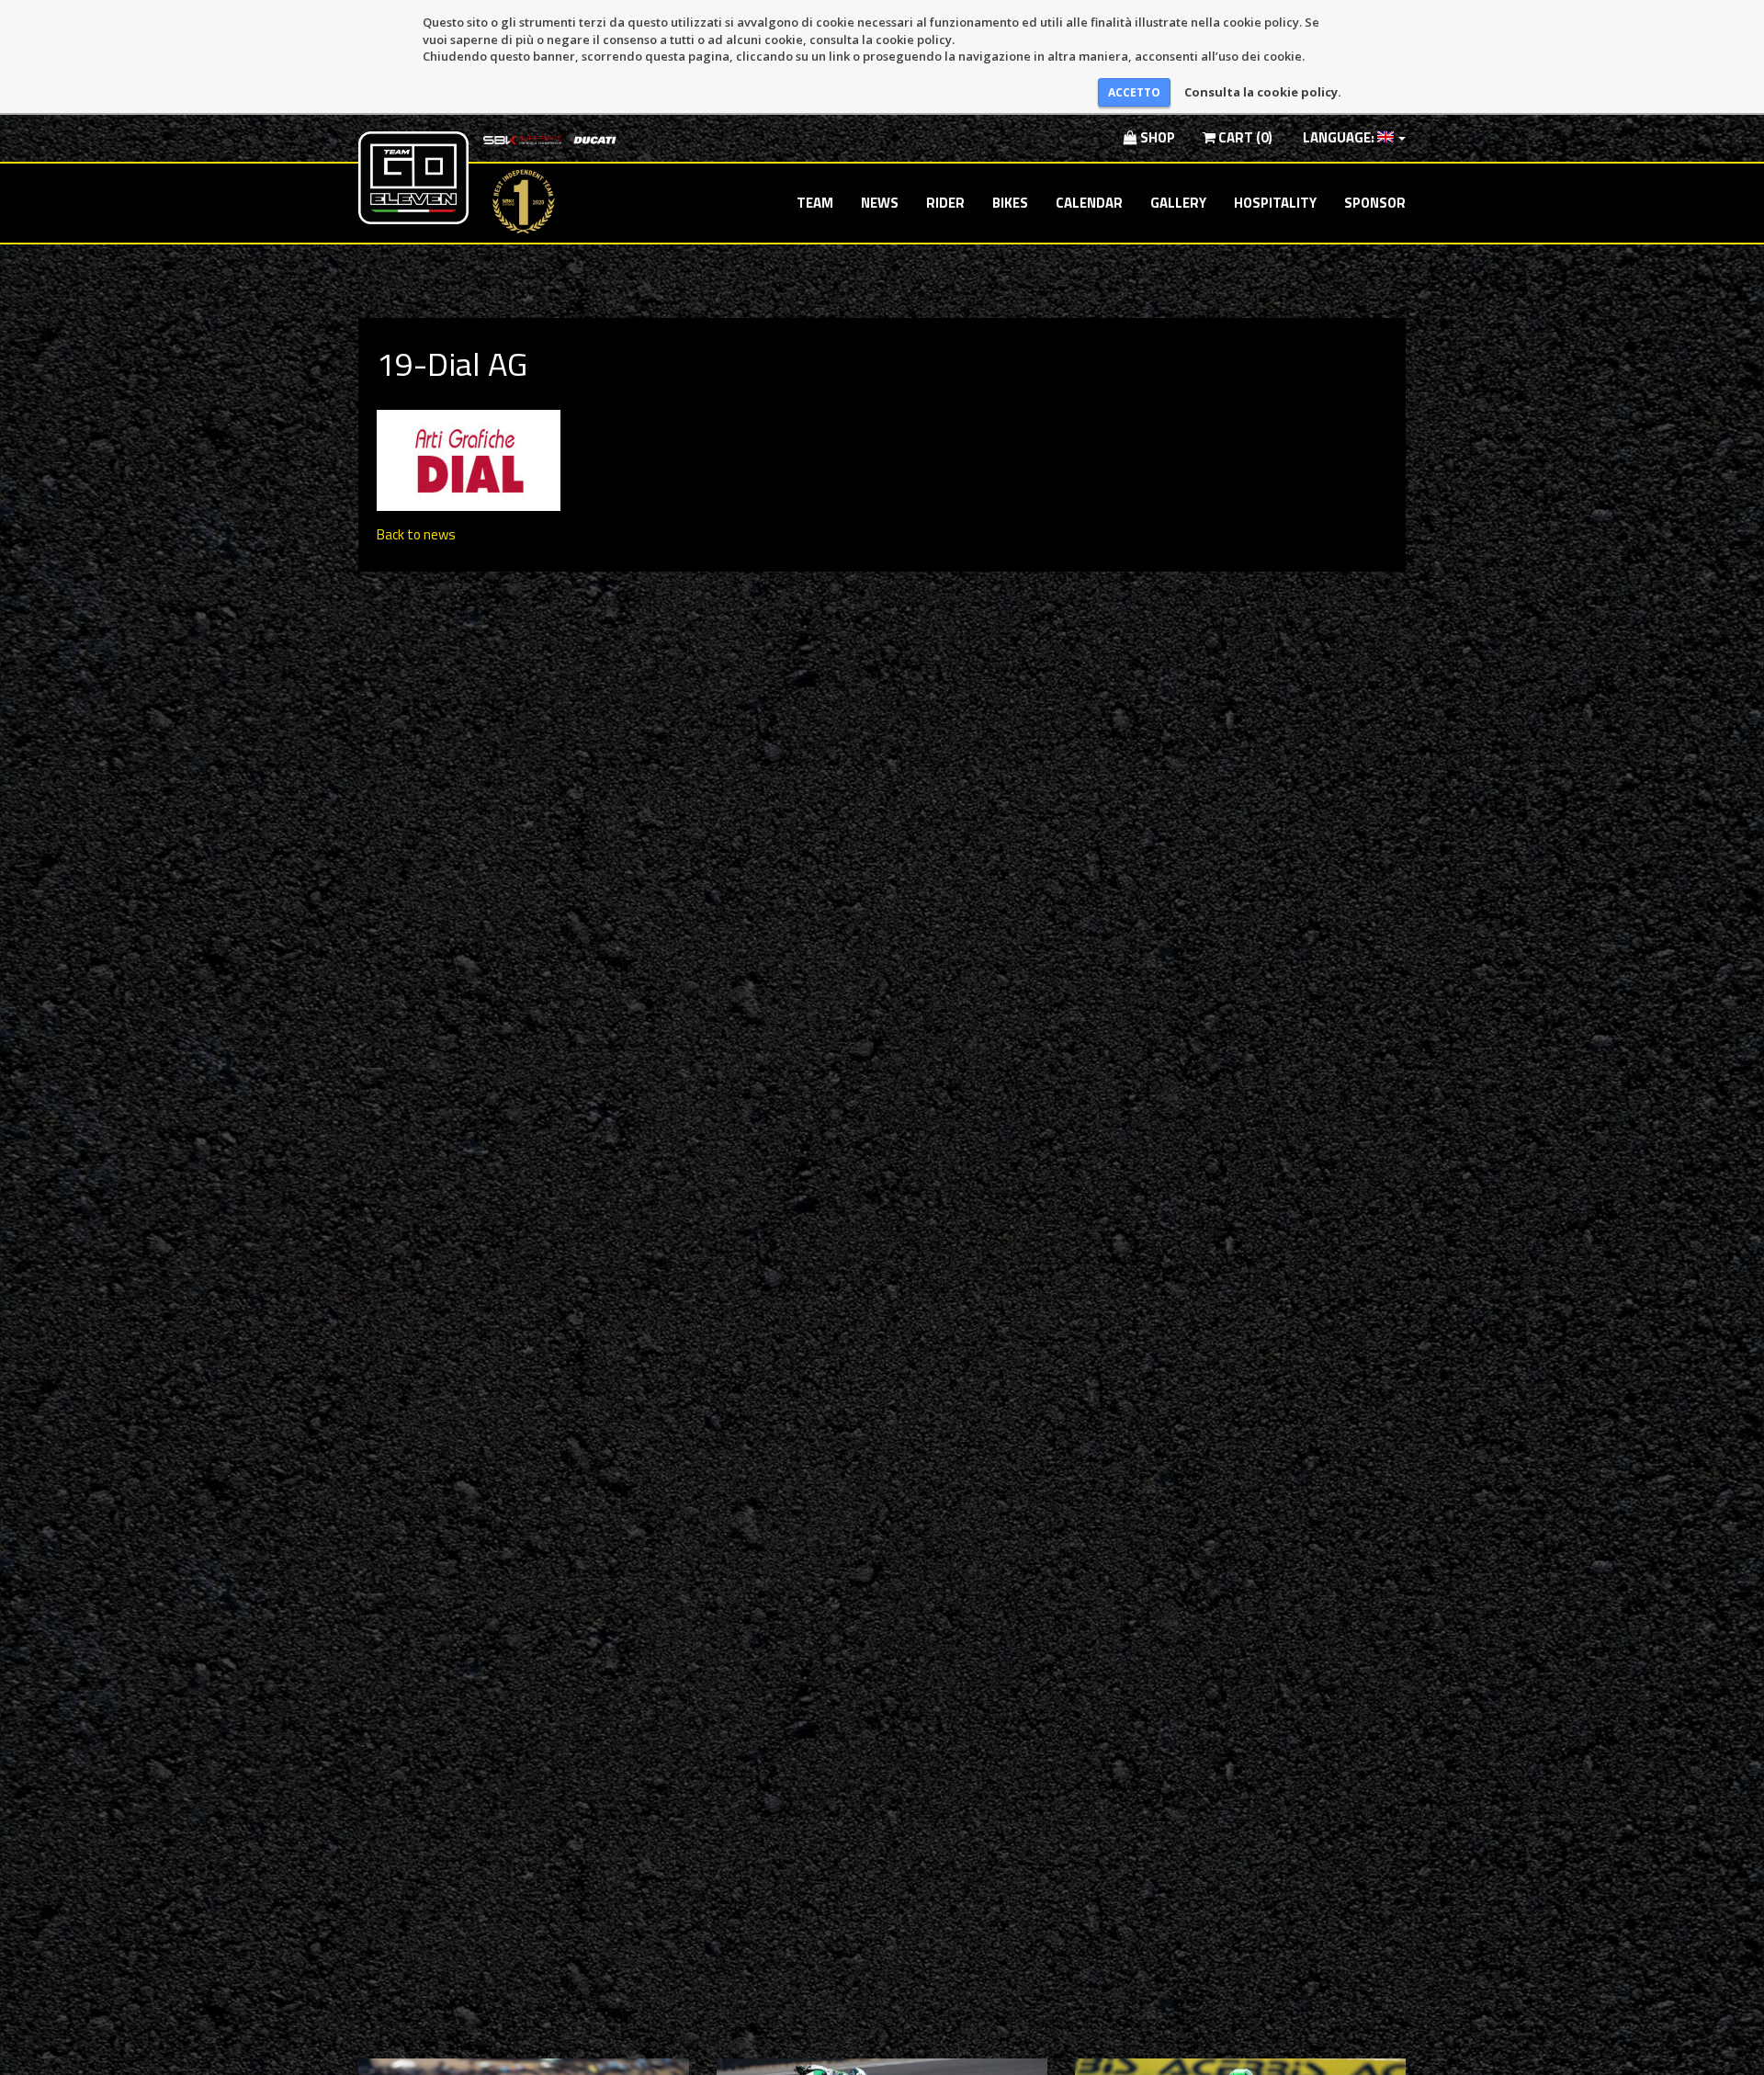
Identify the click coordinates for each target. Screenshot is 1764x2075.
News (880, 203)
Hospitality (1275, 203)
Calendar (1089, 203)
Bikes (1010, 203)
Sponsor (1375, 203)
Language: (1339, 137)
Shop (1156, 137)
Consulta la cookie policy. (1263, 92)
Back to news (416, 534)
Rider (945, 203)
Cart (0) (1244, 137)
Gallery (1178, 203)
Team (815, 203)
